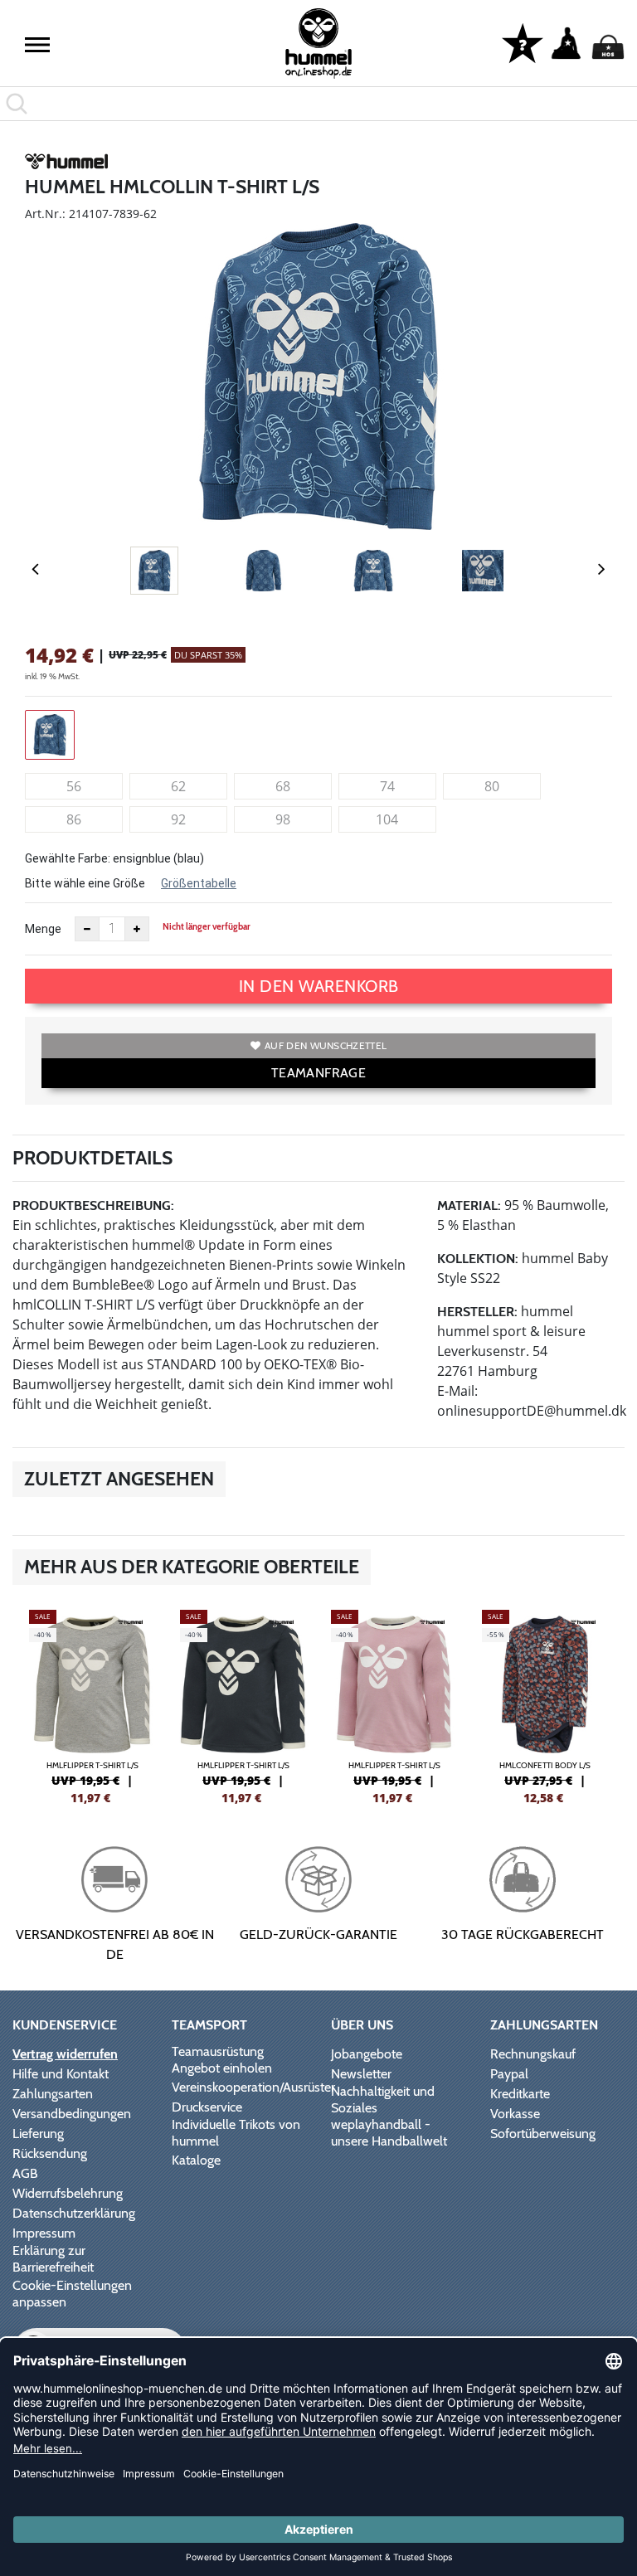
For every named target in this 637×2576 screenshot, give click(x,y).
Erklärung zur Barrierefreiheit (53, 2259)
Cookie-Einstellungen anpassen (72, 2294)
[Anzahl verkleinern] (87, 929)
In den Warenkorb (319, 986)
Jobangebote (367, 2054)
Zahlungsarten (53, 2094)
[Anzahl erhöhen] (137, 929)
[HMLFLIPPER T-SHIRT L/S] (92, 1705)
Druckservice (207, 2107)
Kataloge (196, 2160)
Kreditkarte (520, 2094)
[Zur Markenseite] (66, 164)
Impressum (44, 2233)
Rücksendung (50, 2153)
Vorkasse (515, 2114)
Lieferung (38, 2134)
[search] (318, 104)
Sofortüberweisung (543, 2134)
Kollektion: (478, 1259)
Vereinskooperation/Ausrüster (253, 2087)
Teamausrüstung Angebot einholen (222, 2060)
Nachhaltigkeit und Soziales (383, 2100)
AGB (25, 2173)
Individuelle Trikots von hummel (236, 2133)
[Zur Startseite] (318, 44)
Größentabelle (199, 883)
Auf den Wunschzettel (326, 1045)
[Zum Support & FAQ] (523, 42)
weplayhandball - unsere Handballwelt (389, 2133)
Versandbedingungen (72, 2114)
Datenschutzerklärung (74, 2213)
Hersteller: (477, 1312)
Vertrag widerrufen (65, 2054)
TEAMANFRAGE (318, 1073)
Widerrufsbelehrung (68, 2193)
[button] (37, 45)
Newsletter (361, 2074)
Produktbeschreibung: (93, 1205)
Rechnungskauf (533, 2054)
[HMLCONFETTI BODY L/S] (545, 1705)
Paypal (509, 2074)
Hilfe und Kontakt (61, 2074)
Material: (469, 1205)
